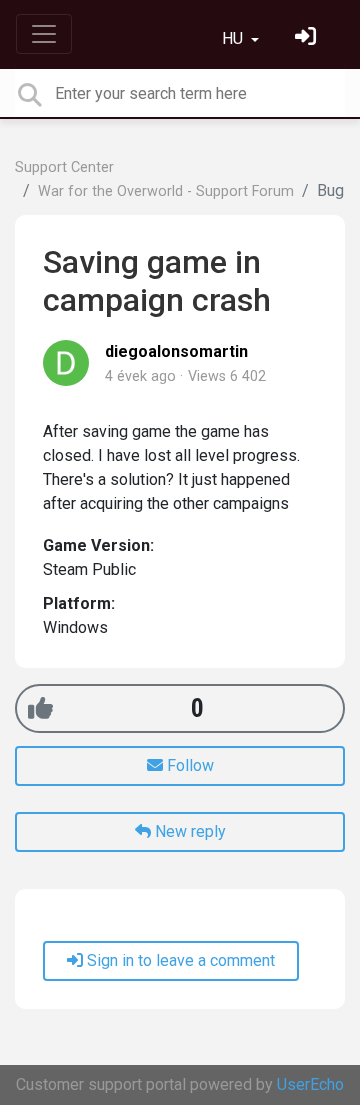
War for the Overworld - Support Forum (166, 191)
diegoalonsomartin (176, 351)
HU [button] (234, 38)
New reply (188, 831)
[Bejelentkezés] (308, 38)
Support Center (64, 167)
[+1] (40, 708)
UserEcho (310, 1084)
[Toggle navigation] (44, 34)
